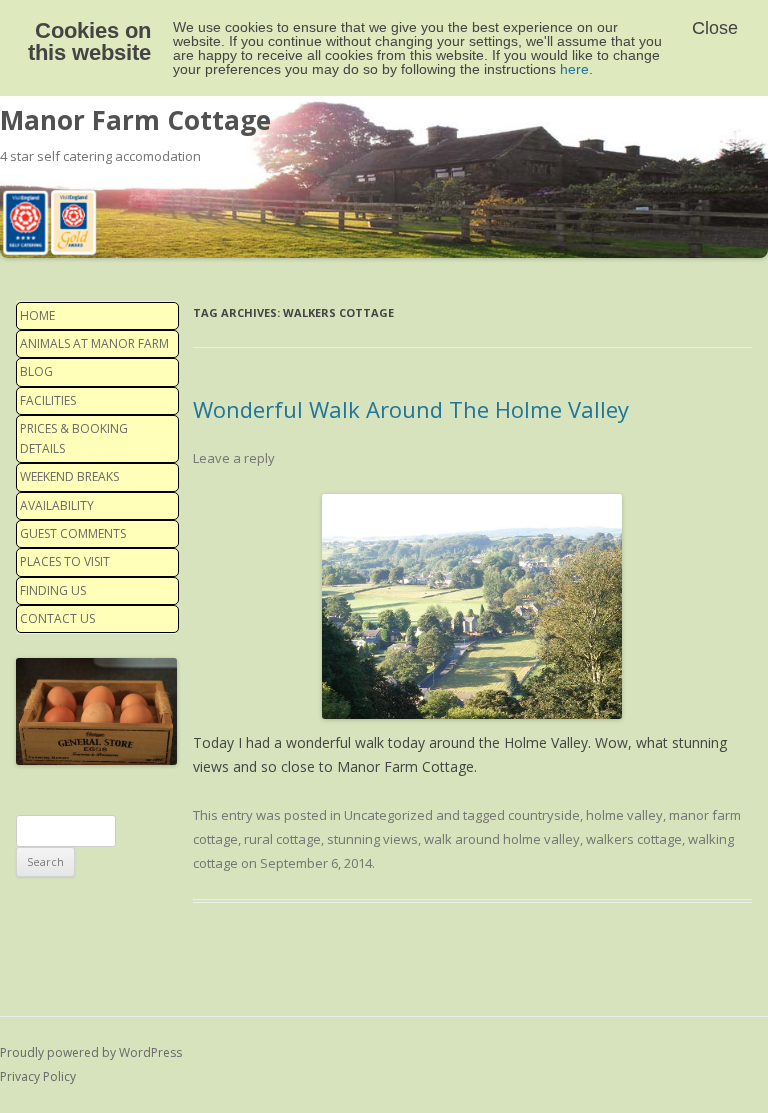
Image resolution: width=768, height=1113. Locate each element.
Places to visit (65, 561)
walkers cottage (634, 839)
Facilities (48, 400)
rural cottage (282, 839)
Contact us (57, 618)
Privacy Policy (38, 1076)
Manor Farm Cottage (135, 120)
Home (37, 315)
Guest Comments (73, 533)
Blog (36, 371)
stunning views (372, 839)
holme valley (624, 815)
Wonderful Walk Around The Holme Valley (411, 409)
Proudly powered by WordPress (91, 1052)
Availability (57, 505)
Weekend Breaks (69, 476)
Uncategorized (388, 815)
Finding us (53, 590)
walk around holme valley (502, 839)
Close (715, 28)
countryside (544, 815)
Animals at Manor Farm (94, 343)
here (574, 69)
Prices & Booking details (74, 438)
